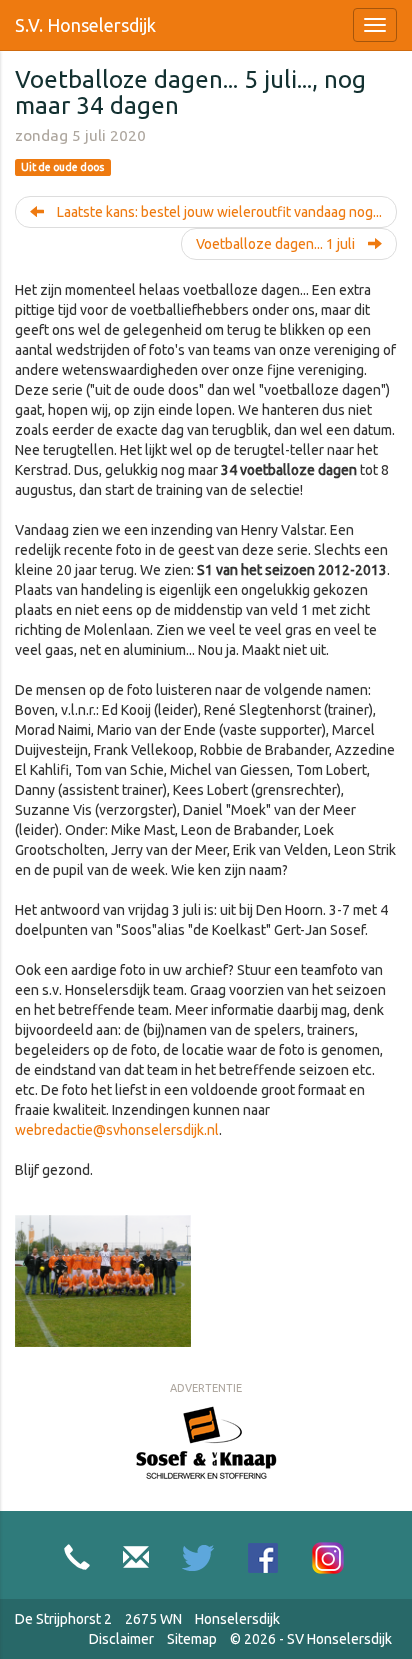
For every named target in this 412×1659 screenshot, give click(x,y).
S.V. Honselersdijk (85, 25)
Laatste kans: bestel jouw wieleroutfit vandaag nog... (218, 212)
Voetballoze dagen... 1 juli (277, 244)
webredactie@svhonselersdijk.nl (117, 1130)
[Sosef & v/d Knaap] (206, 1441)
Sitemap (192, 1639)
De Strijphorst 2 (63, 1619)
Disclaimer (121, 1639)
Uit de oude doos (62, 167)
